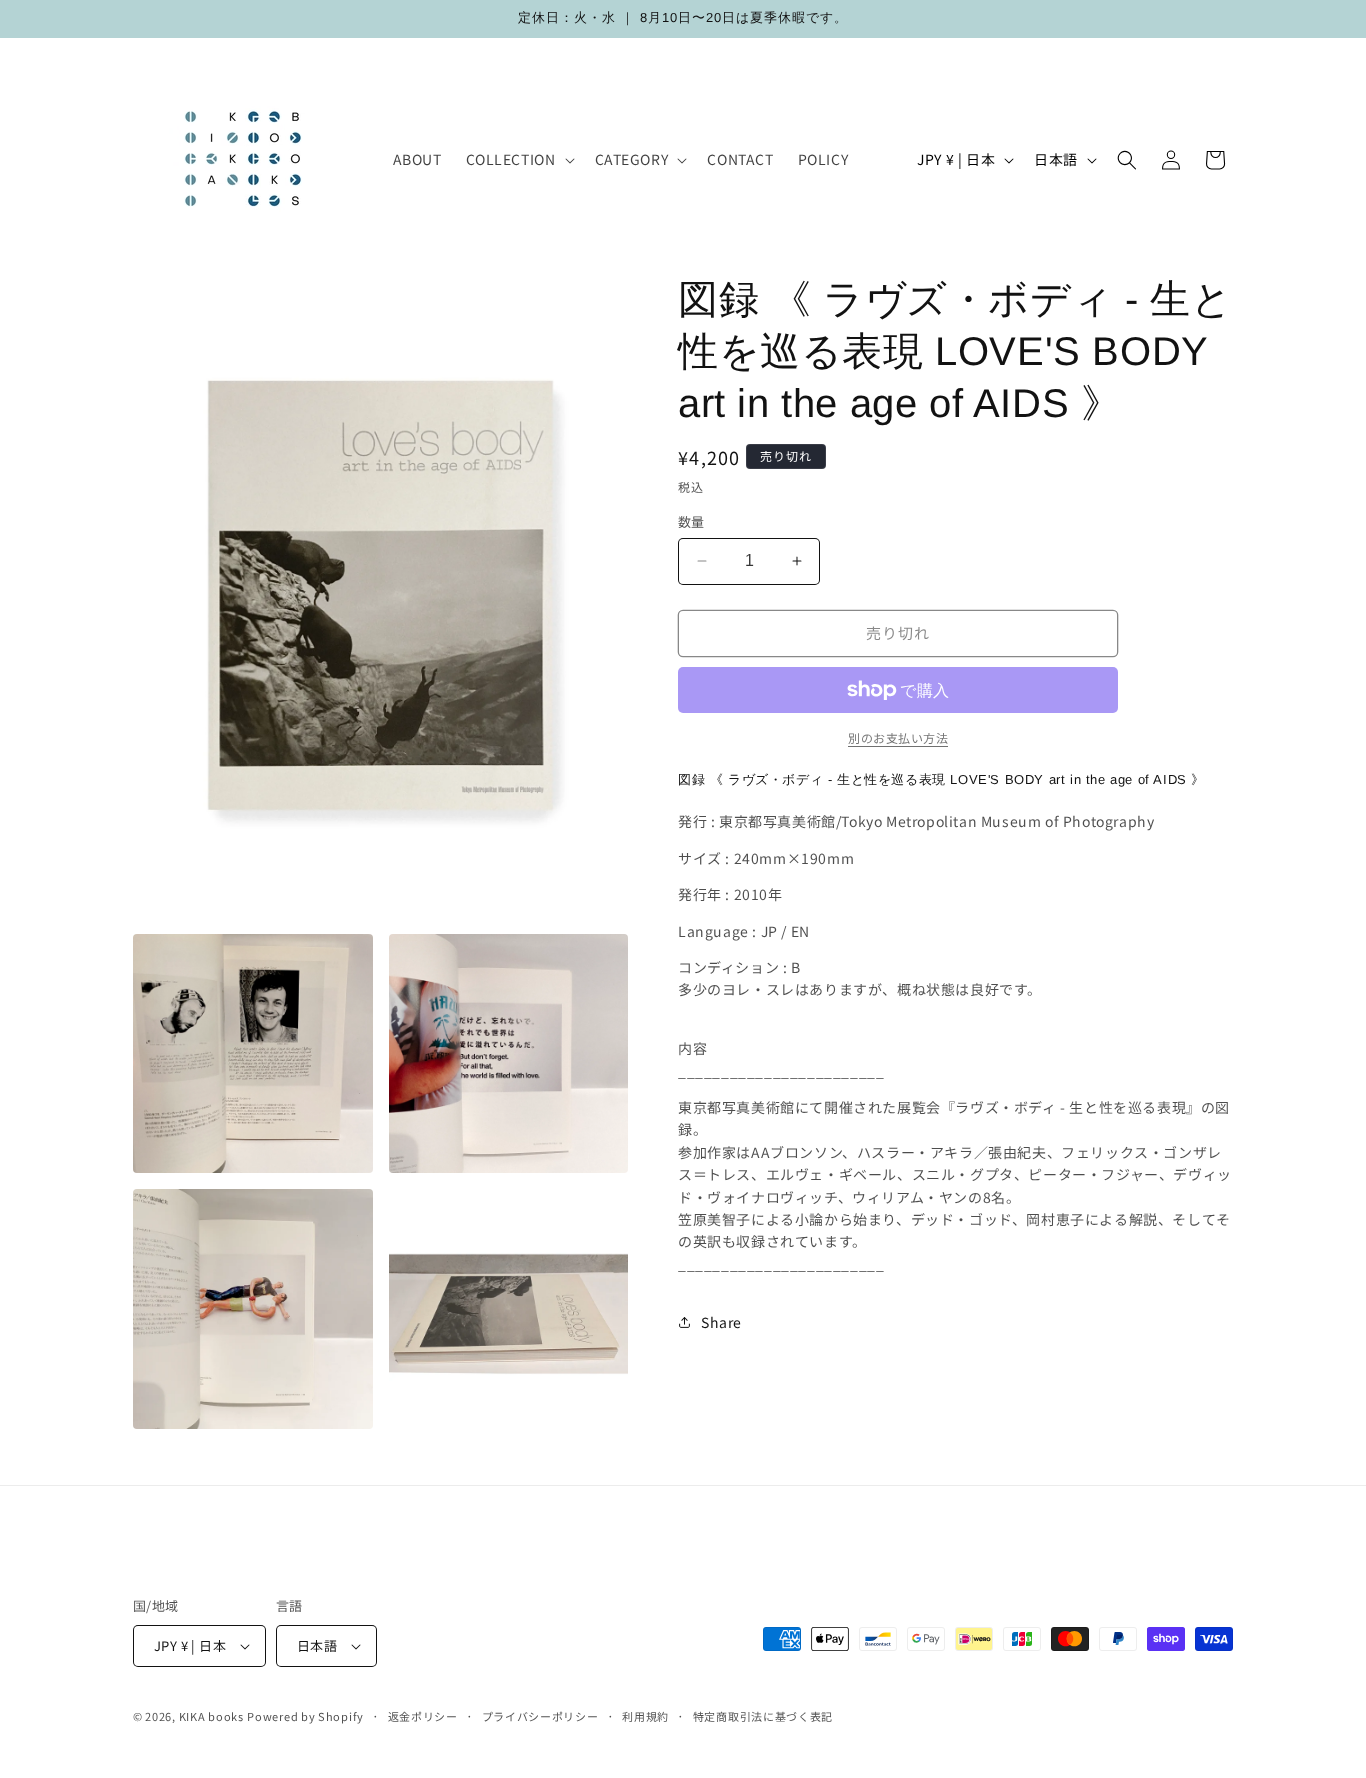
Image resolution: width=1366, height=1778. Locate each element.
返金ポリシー (423, 1716)
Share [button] (721, 1322)
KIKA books (211, 1716)
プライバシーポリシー (540, 1716)
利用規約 (645, 1716)
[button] (518, 159)
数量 (691, 521)
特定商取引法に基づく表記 (763, 1716)
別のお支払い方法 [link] (898, 737)
